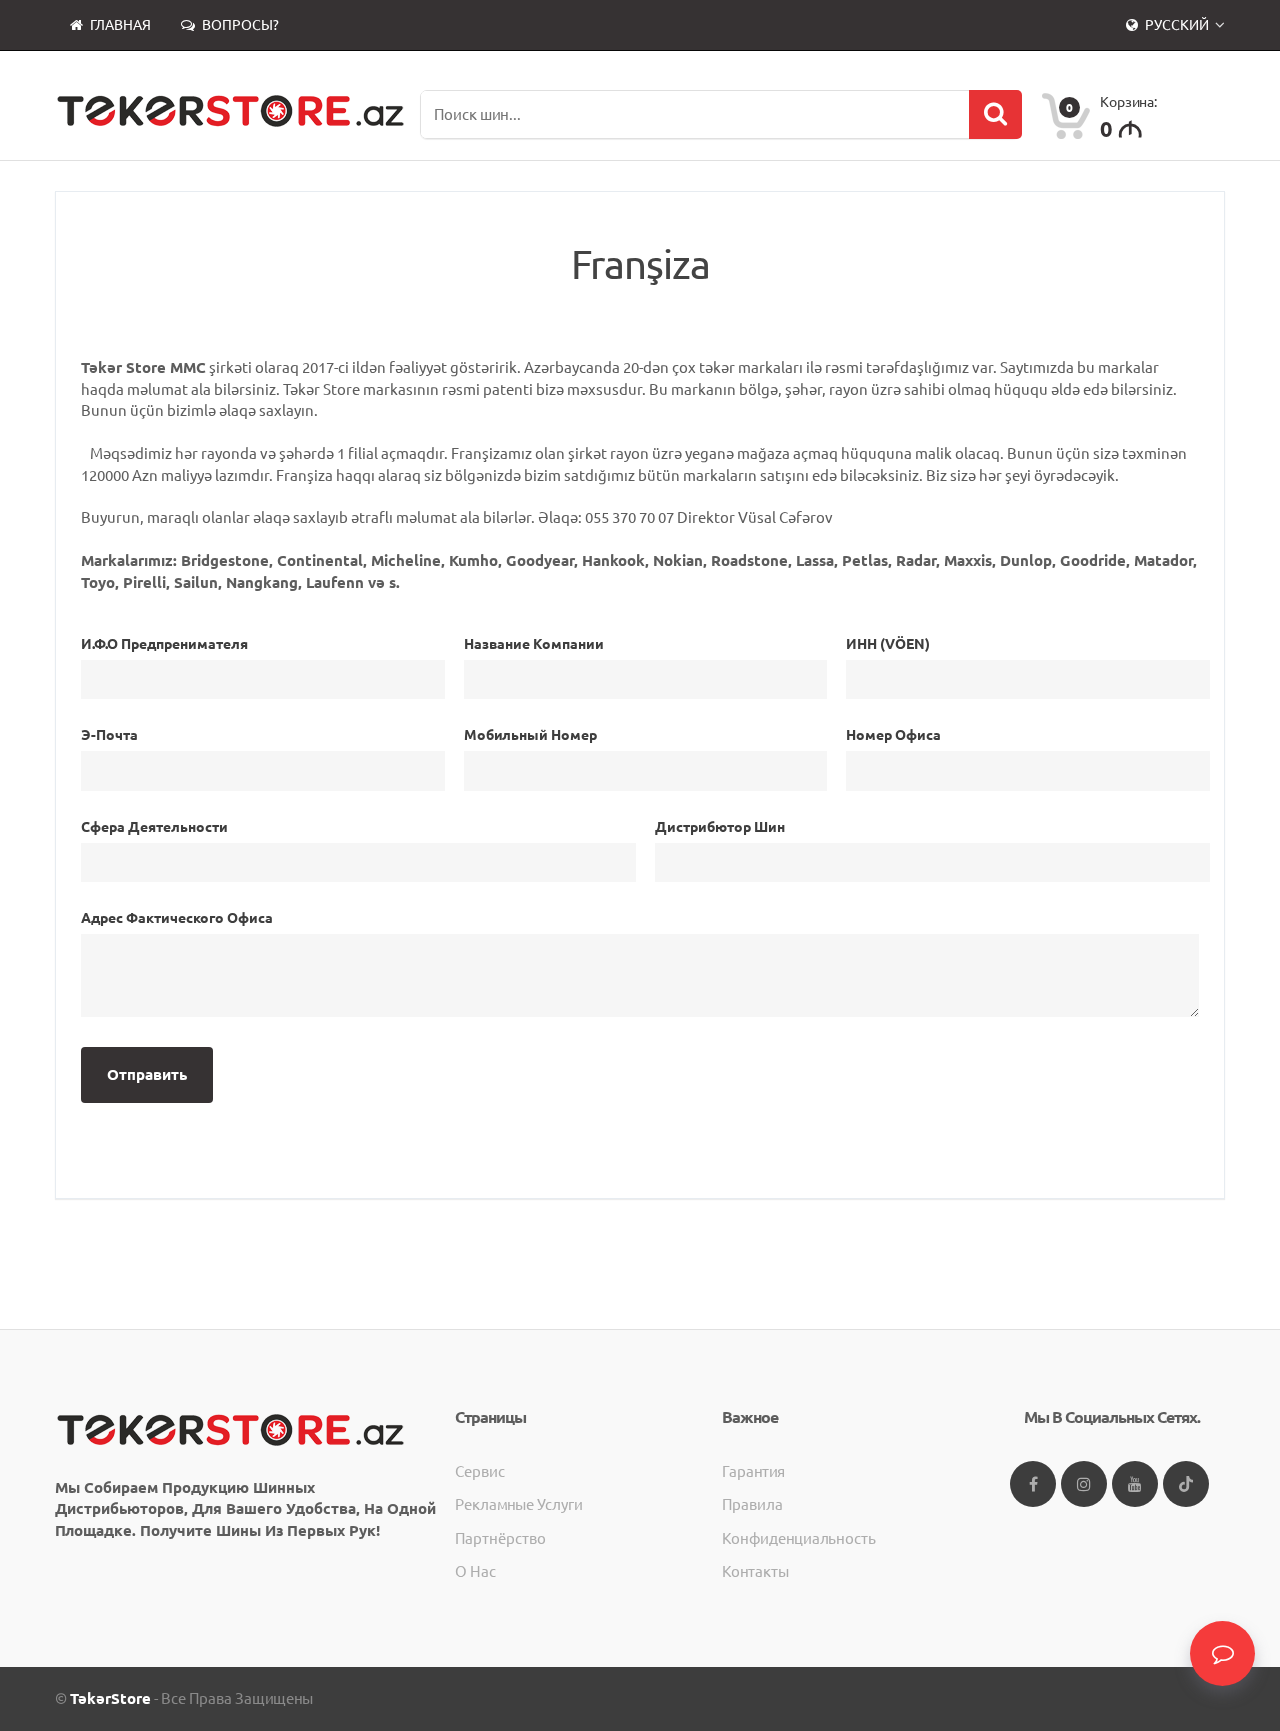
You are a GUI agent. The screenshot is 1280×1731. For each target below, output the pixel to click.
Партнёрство (500, 1538)
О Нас (475, 1571)
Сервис (480, 1471)
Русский (1177, 25)
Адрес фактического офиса (177, 918)
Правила (752, 1504)
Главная (119, 25)
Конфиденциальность (799, 1538)
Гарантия (753, 1471)
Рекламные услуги (519, 1504)
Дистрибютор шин (720, 827)
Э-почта (109, 735)
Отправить (147, 1074)
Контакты (755, 1571)
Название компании (534, 644)
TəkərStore (110, 1698)
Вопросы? (239, 25)
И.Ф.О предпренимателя (164, 644)
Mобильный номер (530, 735)
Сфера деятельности (154, 827)
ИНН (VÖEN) (888, 644)
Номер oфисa (893, 735)
